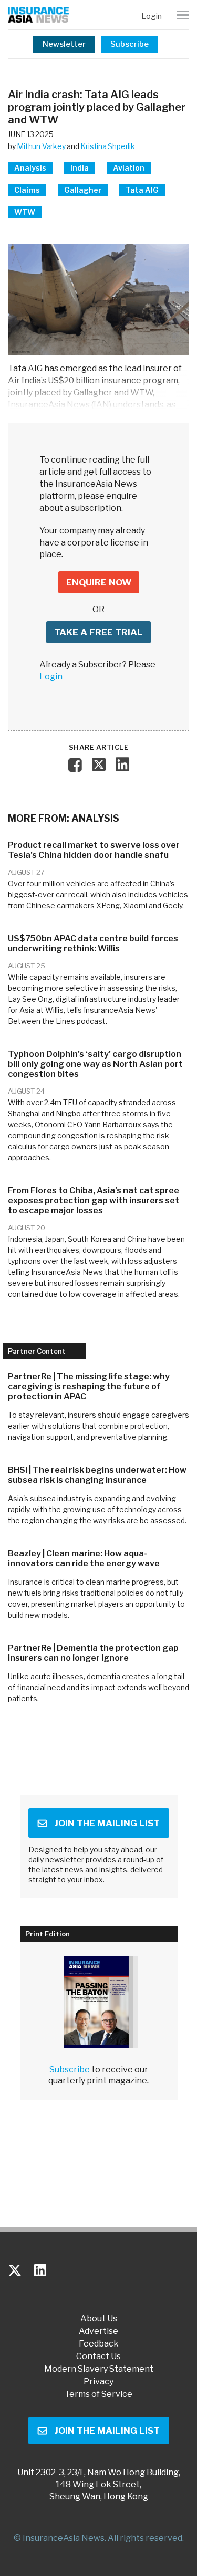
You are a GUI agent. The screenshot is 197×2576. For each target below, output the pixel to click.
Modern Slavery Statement (99, 2369)
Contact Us (98, 2357)
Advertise (98, 2331)
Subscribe (129, 44)
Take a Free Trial (98, 632)
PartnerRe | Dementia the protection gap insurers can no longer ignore (93, 1653)
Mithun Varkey (41, 146)
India (80, 168)
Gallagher (83, 190)
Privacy (98, 2382)
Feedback (99, 2344)
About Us (99, 2319)
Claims (27, 190)
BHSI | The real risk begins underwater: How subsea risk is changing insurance (97, 1475)
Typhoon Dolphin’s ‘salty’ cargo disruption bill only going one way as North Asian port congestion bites (95, 1064)
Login (152, 16)
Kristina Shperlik (107, 146)
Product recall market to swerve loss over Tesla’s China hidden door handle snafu (94, 850)
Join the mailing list (107, 1823)
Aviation (129, 168)
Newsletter (64, 44)
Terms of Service (98, 2394)
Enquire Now (99, 582)
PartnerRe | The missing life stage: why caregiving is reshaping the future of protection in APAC (89, 1386)
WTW (25, 212)
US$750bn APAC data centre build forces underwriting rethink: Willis (93, 944)
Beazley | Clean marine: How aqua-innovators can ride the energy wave (84, 1558)
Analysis (30, 168)
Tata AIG (142, 190)
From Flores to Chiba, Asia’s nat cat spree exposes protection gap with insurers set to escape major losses (94, 1201)
